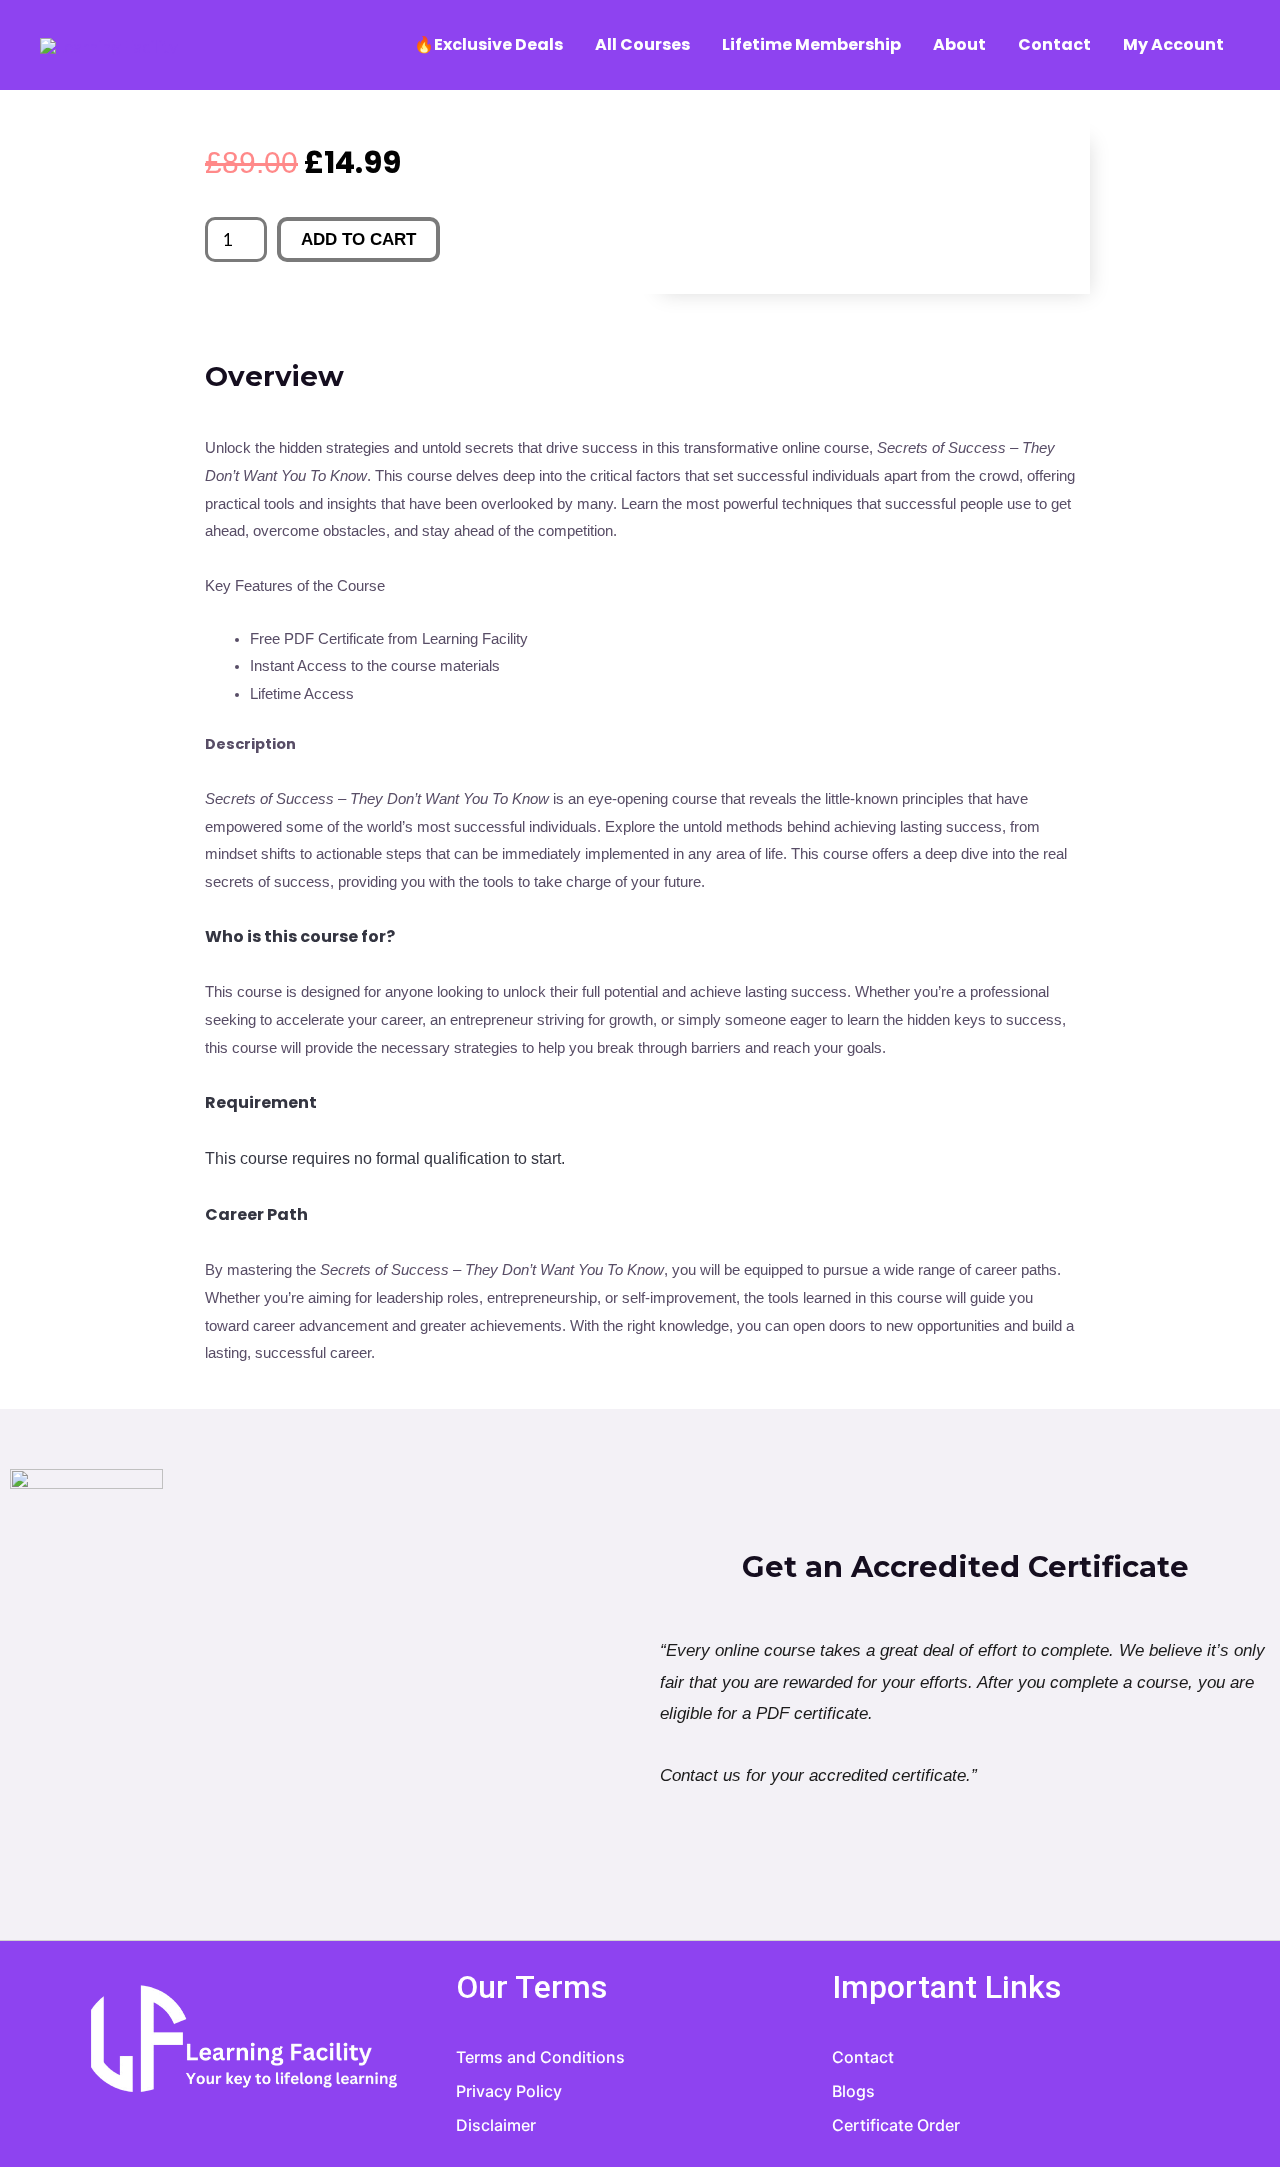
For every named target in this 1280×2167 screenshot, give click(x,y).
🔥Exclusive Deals (488, 44)
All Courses (642, 44)
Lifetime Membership (811, 44)
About (959, 44)
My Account (1173, 44)
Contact (1054, 44)
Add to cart (358, 239)
